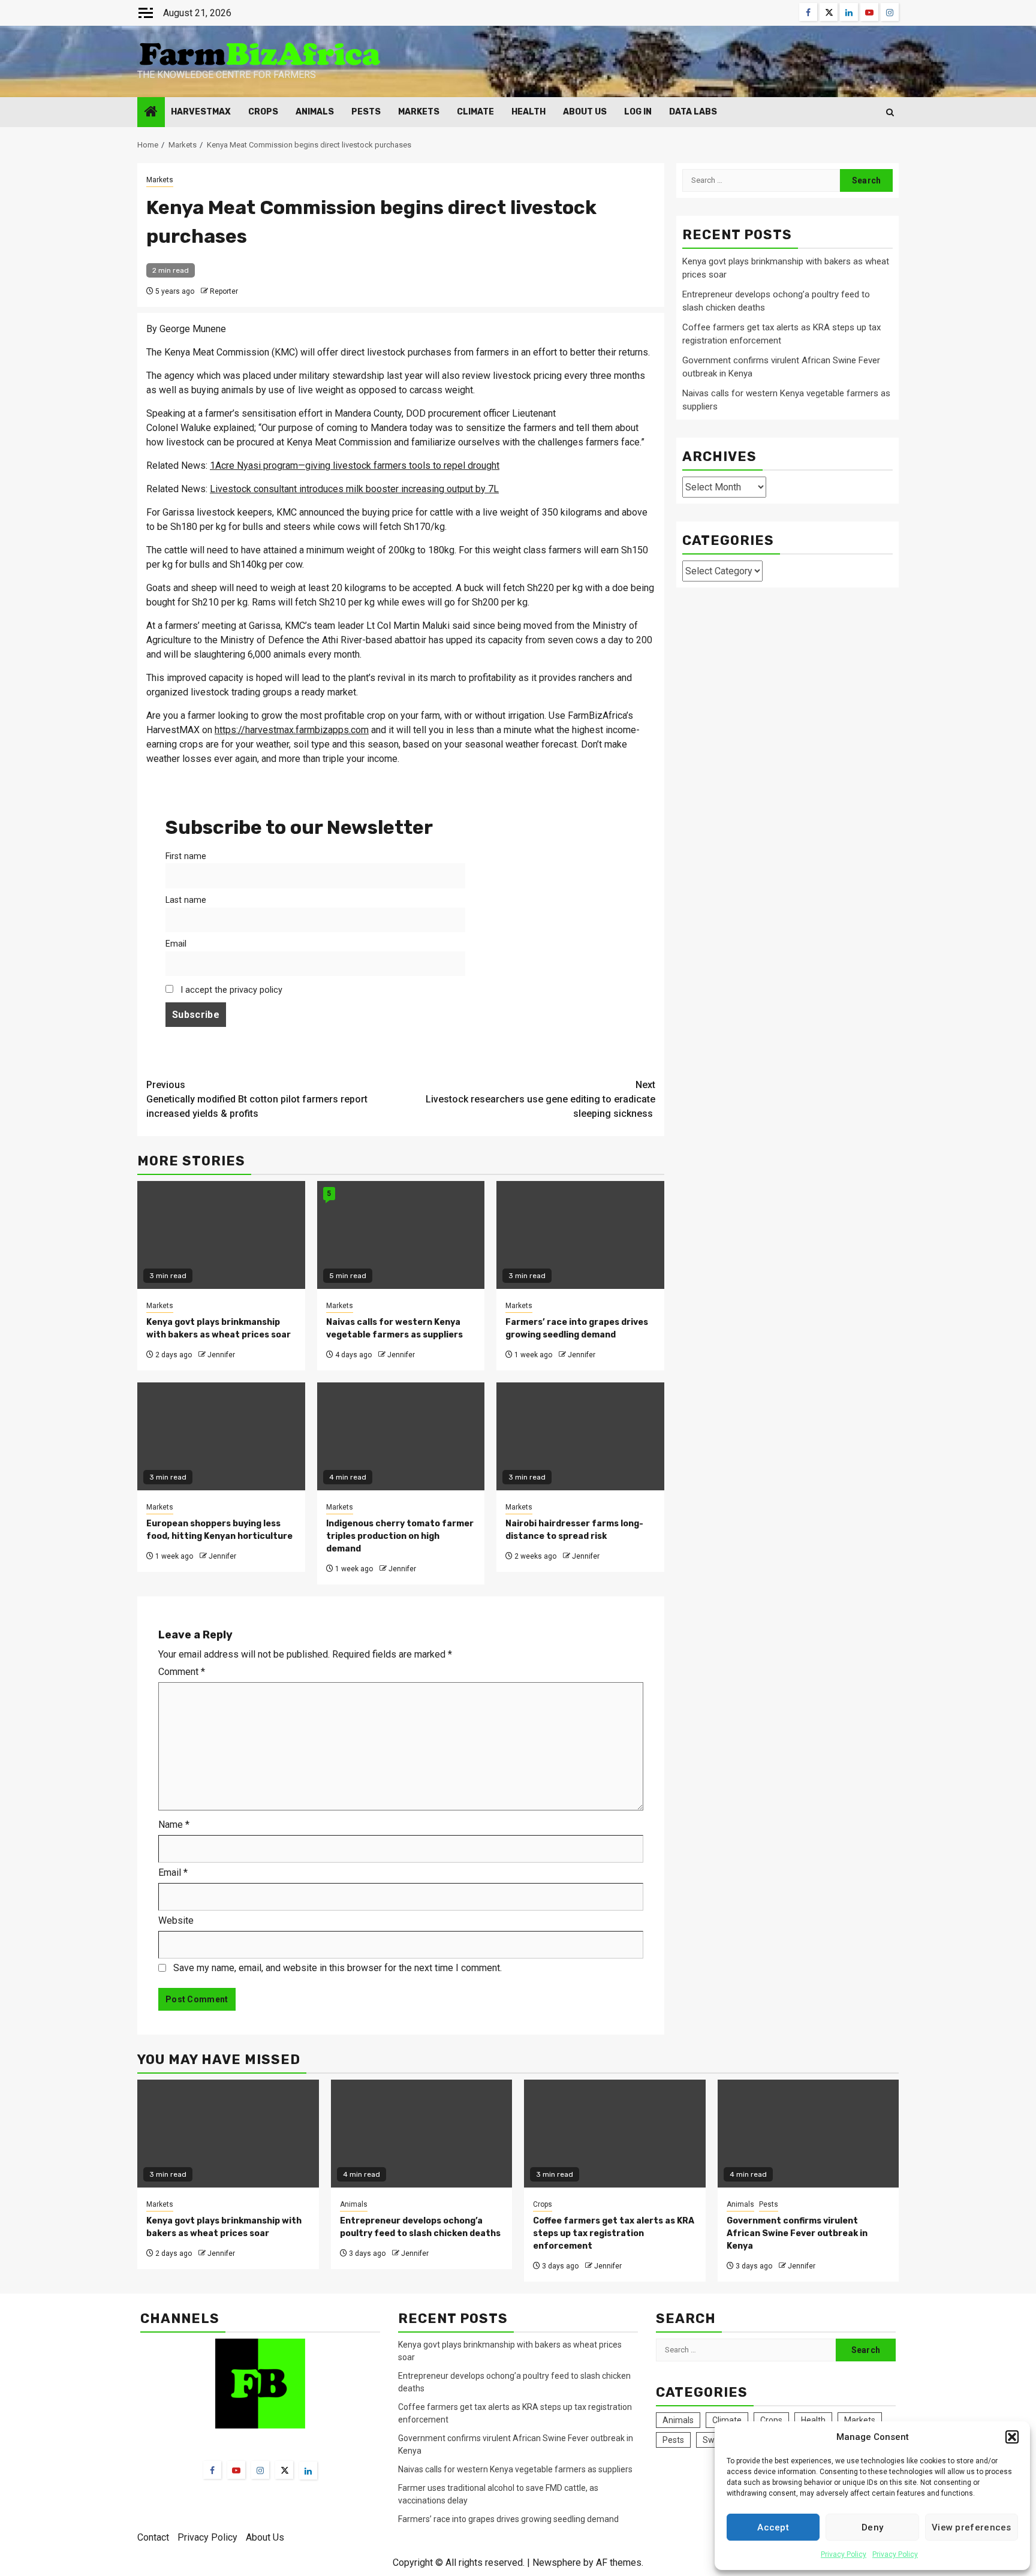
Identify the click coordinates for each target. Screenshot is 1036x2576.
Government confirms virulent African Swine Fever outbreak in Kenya (797, 2233)
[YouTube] (236, 2470)
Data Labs (693, 112)
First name (186, 856)
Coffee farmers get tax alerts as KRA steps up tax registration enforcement (614, 2233)
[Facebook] (212, 2470)
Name (174, 1825)
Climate (475, 112)
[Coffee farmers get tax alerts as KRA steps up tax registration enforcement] (615, 2134)
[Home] (151, 113)
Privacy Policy (844, 2554)
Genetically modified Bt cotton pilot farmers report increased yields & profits (257, 1099)
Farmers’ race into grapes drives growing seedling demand (508, 2519)
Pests (366, 112)
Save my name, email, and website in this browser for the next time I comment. (338, 1968)
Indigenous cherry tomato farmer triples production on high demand (400, 1536)
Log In (638, 112)
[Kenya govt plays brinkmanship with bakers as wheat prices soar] (228, 2134)
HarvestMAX (201, 112)
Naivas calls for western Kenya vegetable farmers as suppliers (515, 2469)
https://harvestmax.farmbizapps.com (292, 730)
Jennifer (221, 1355)
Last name (186, 900)
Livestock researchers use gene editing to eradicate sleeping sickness (540, 1099)
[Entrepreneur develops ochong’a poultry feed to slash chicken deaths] (422, 2134)
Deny (872, 2527)
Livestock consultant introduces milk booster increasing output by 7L (354, 489)
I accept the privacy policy (230, 990)
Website (176, 1920)
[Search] (890, 112)
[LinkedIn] (308, 2470)
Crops (263, 112)
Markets (419, 112)
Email (176, 944)
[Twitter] (284, 2470)
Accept (773, 2527)
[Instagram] (260, 2470)
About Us (585, 112)
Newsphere (557, 2563)
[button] (1012, 2437)
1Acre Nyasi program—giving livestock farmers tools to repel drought (355, 466)
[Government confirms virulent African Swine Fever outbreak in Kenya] (808, 2134)
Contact (153, 2537)
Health (528, 112)
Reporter (224, 291)
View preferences (972, 2527)
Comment (182, 1672)
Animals (315, 112)
